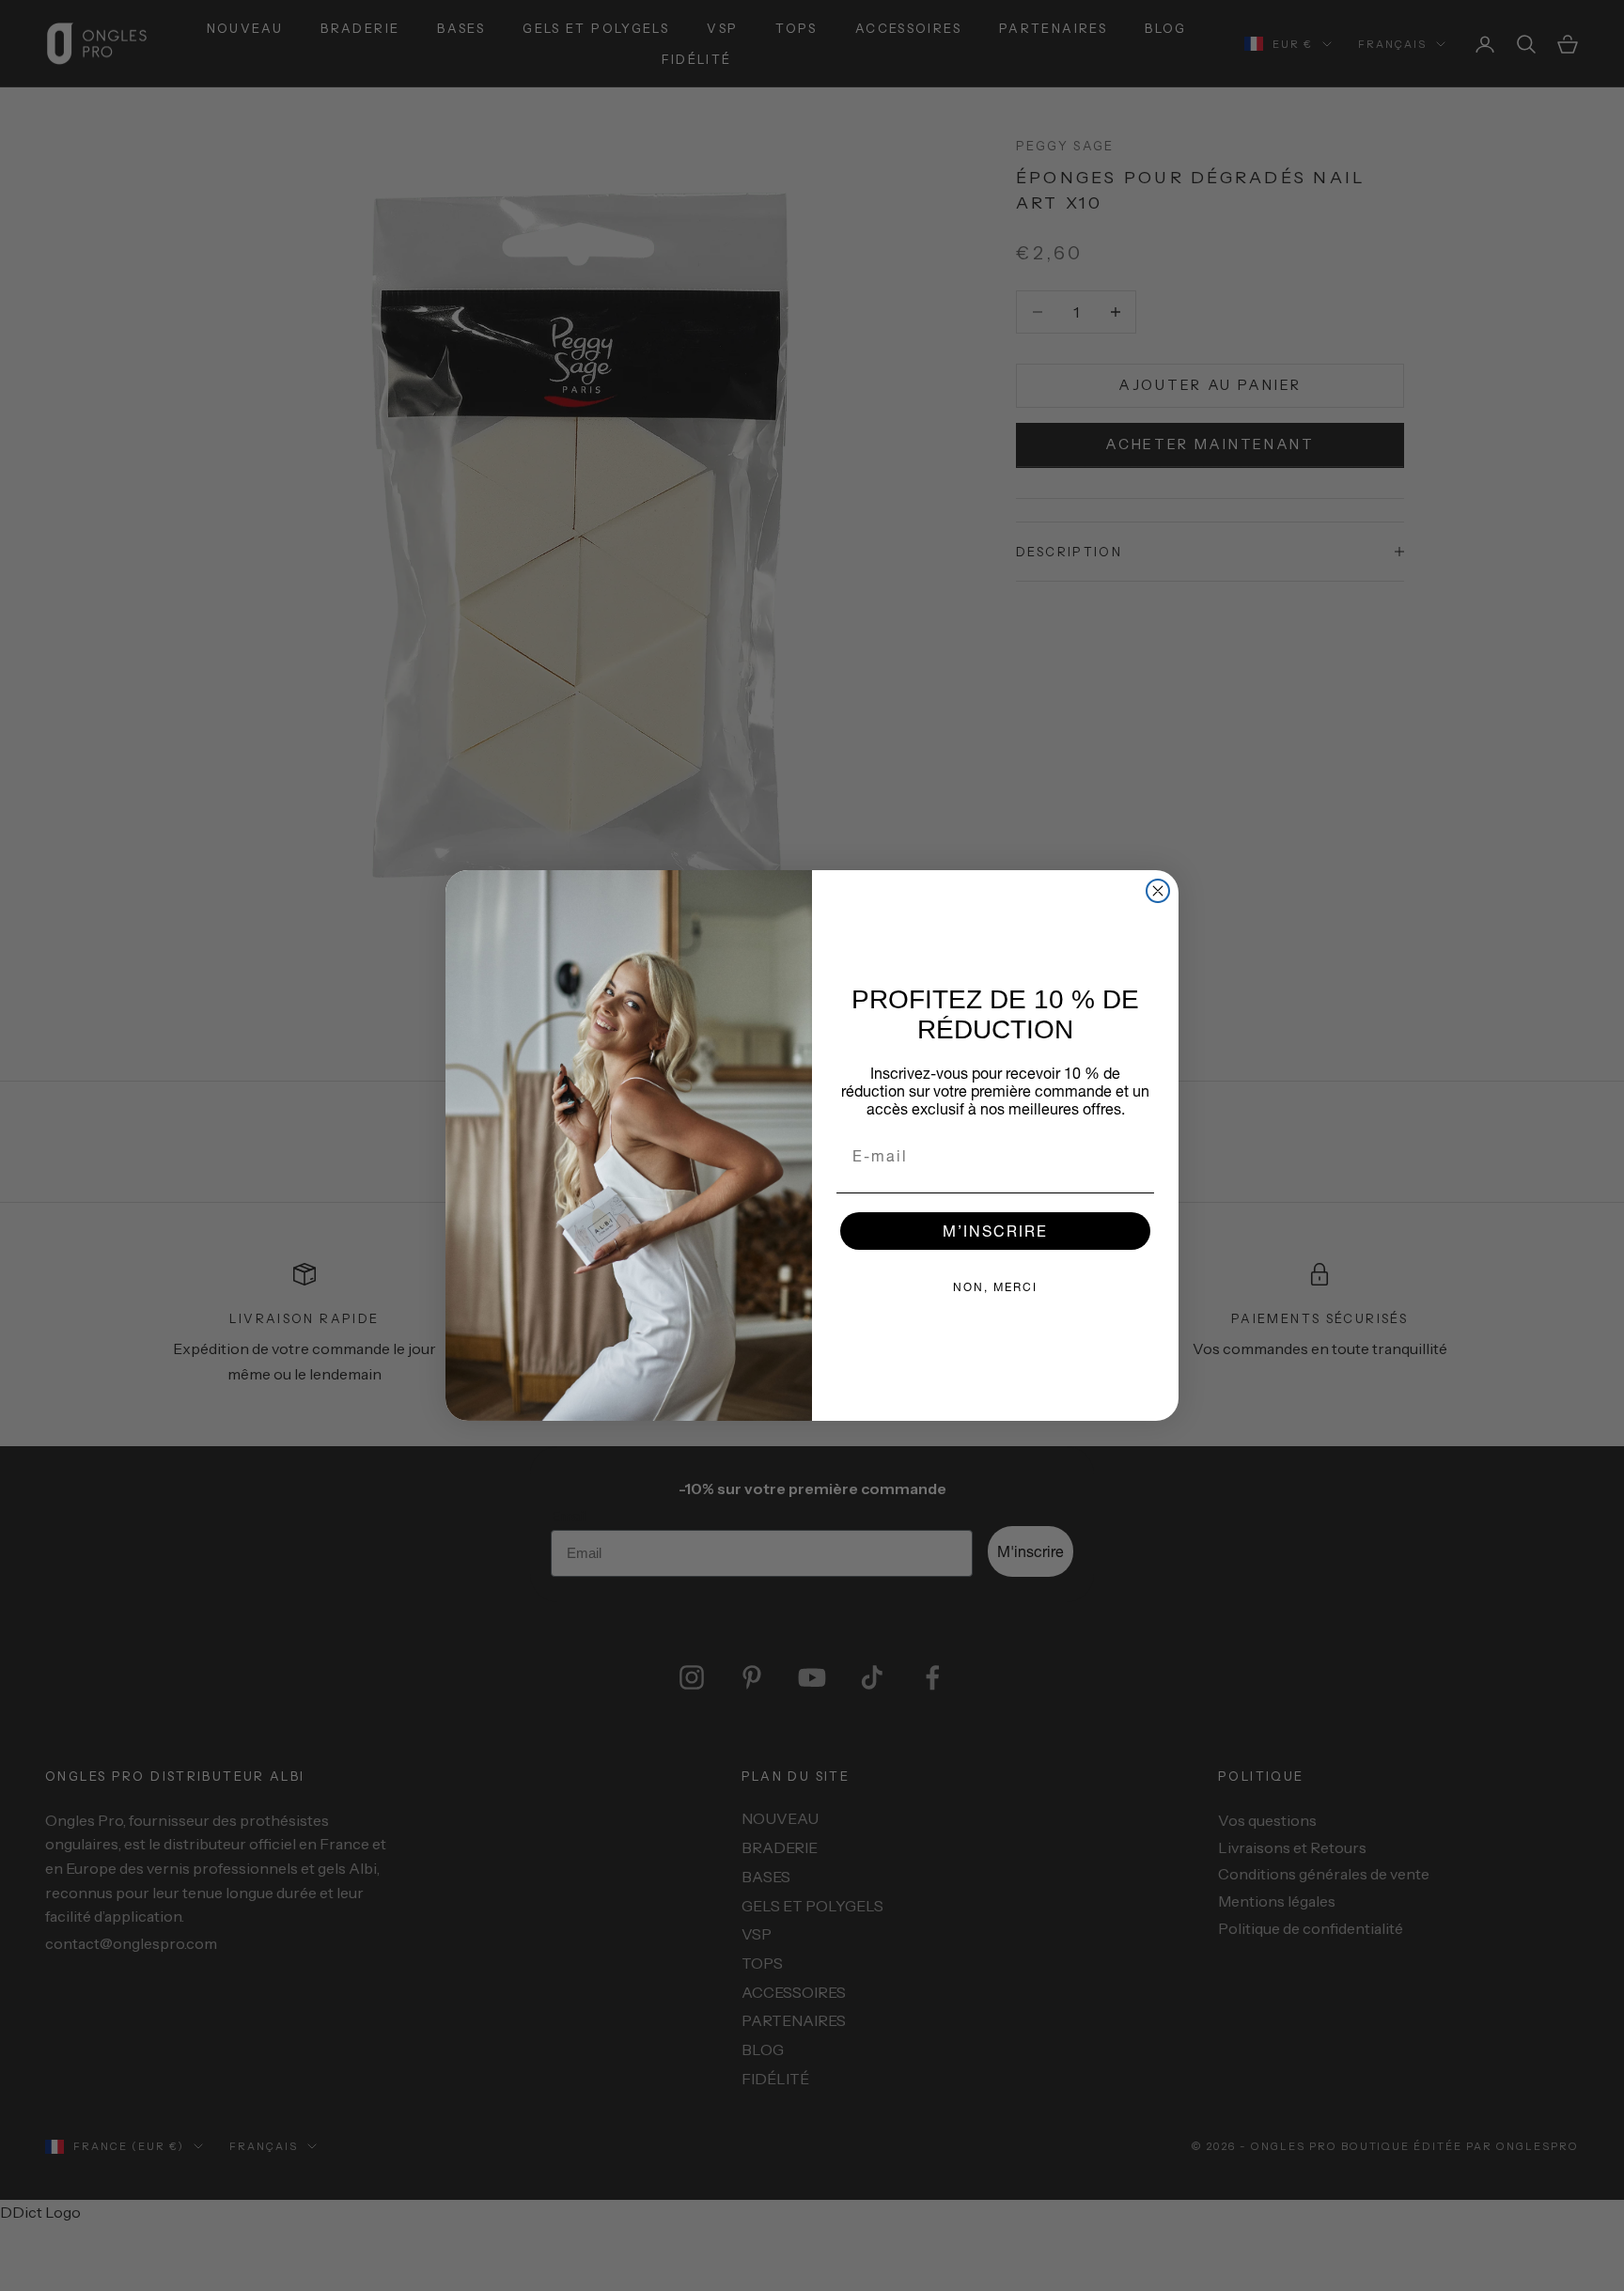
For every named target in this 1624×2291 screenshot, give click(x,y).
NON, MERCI (995, 1287)
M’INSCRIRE (995, 1231)
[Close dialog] (1158, 891)
